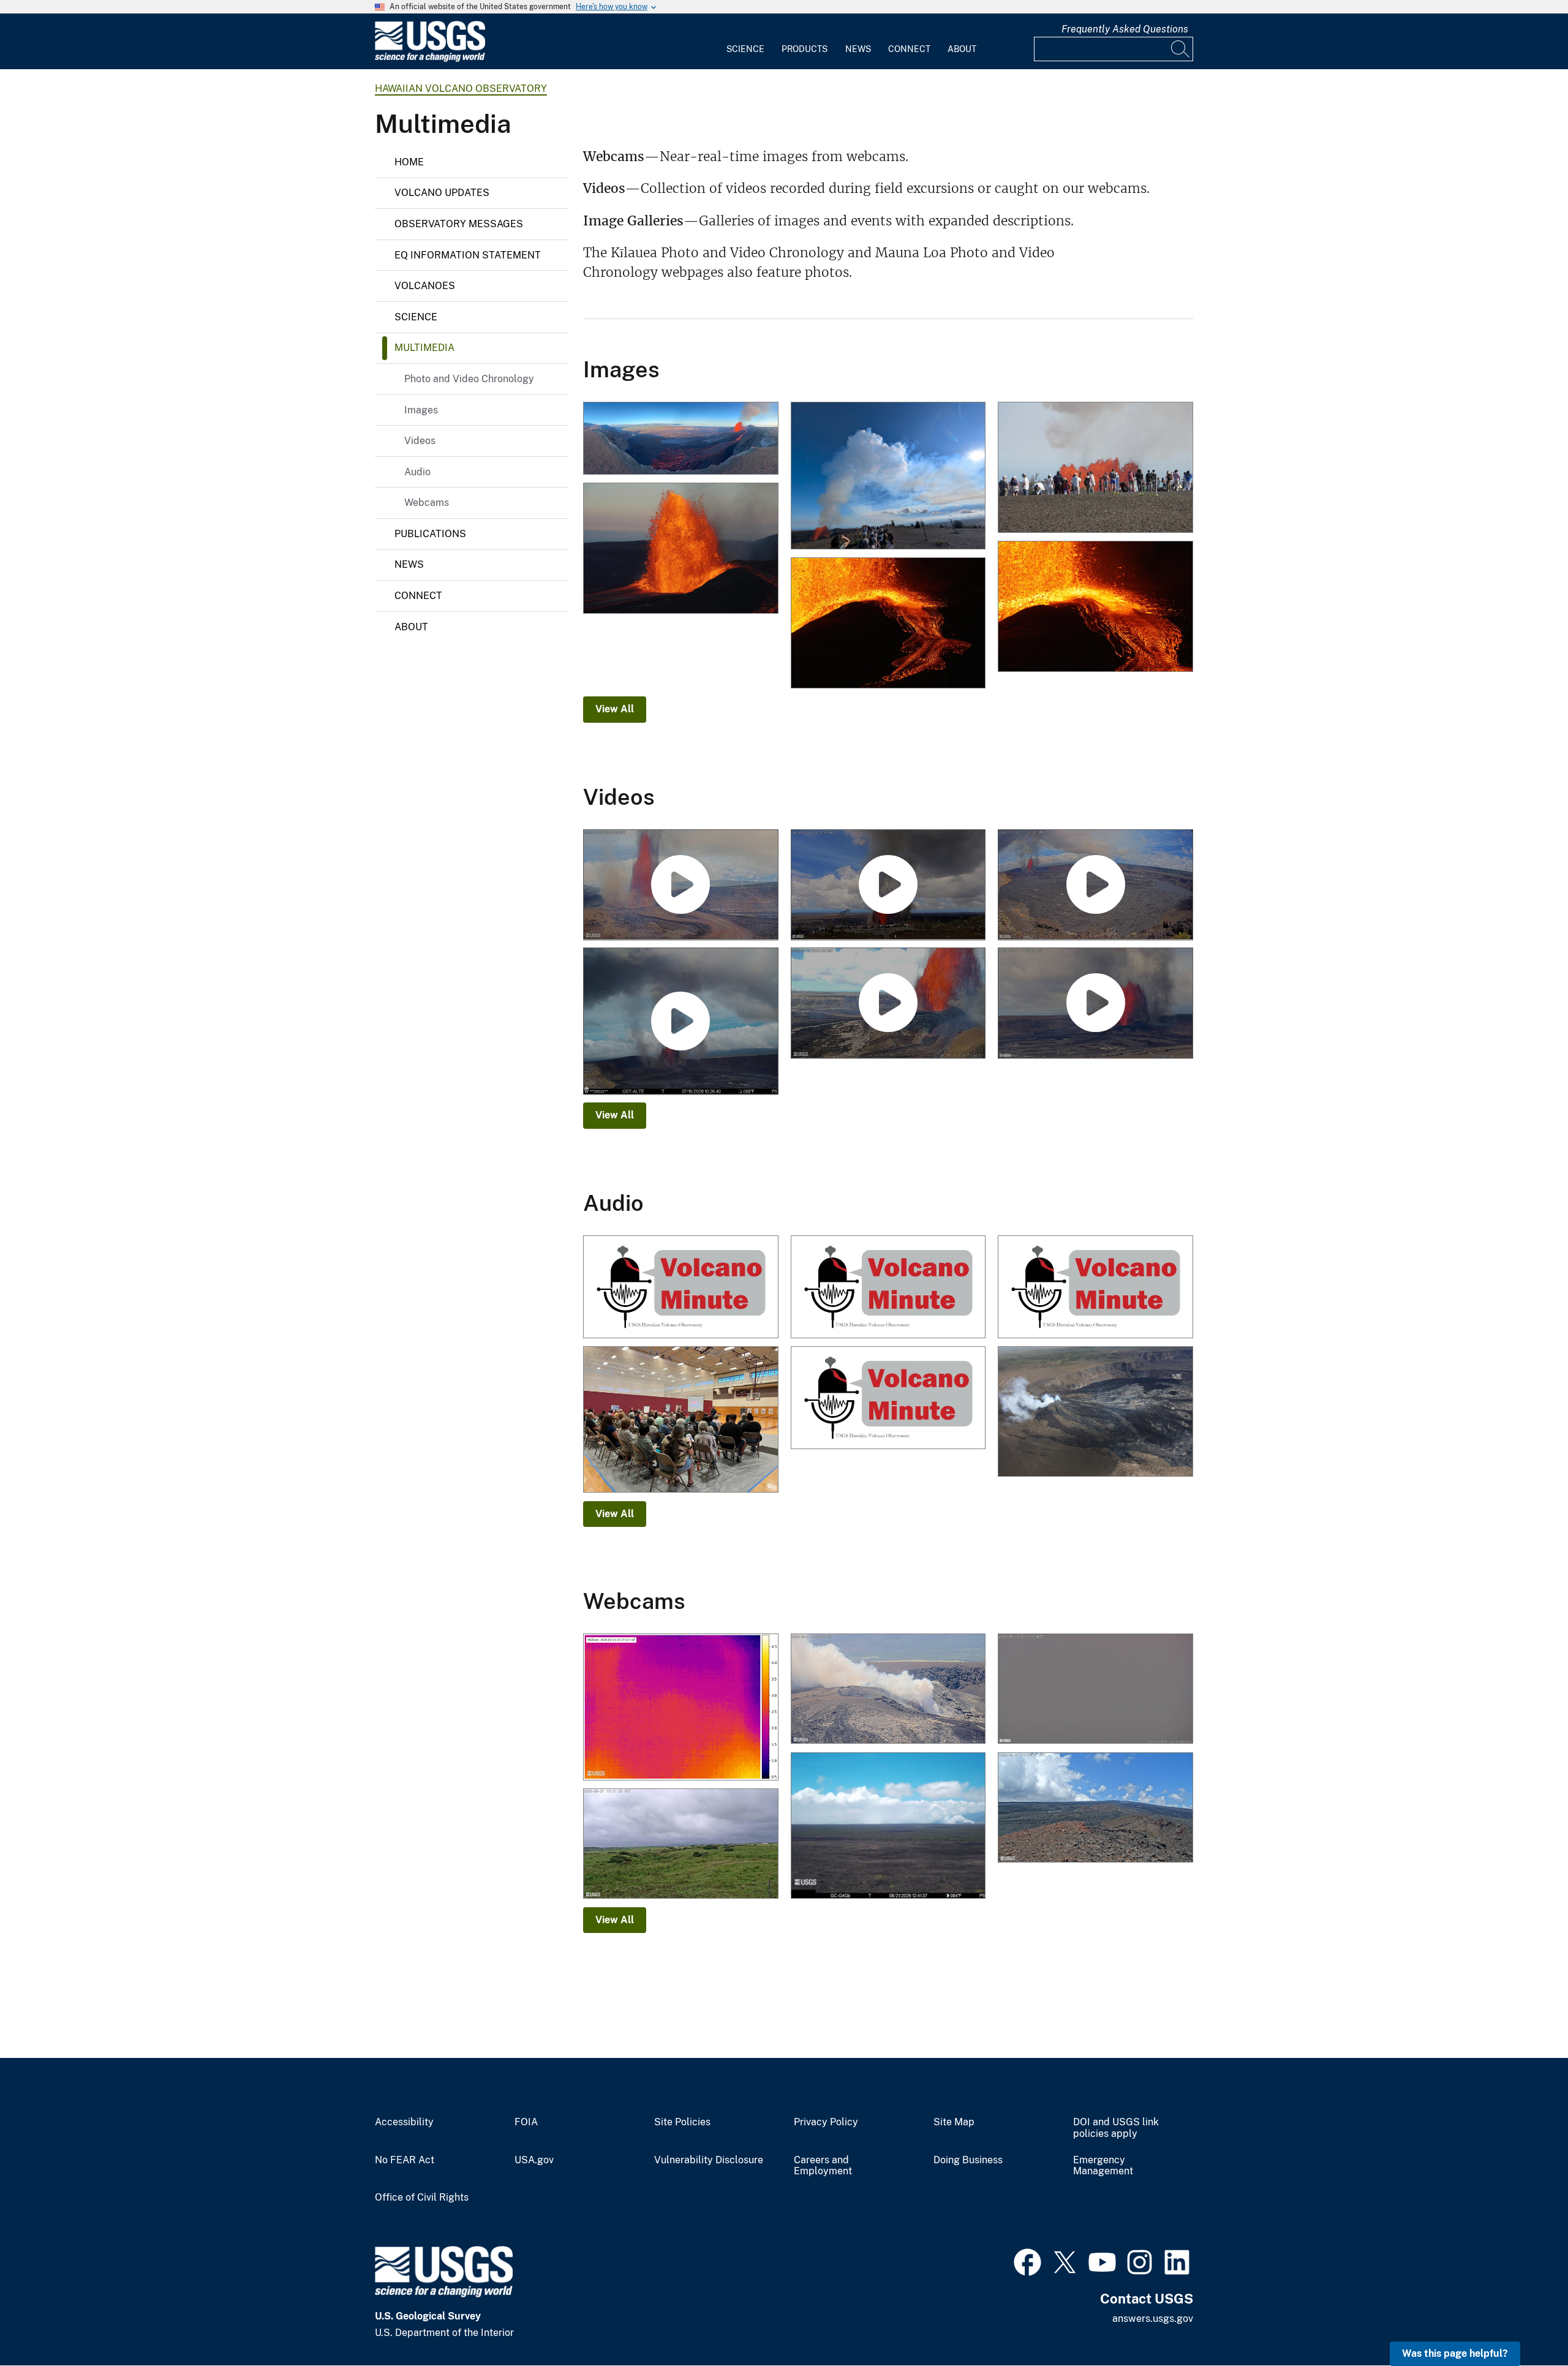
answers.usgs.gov (1153, 2319)
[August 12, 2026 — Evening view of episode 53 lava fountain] (681, 549)
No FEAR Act (405, 2160)
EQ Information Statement (468, 255)
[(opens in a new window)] (1027, 2261)
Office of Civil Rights (422, 2198)
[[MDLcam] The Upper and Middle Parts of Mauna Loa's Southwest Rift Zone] (1095, 1809)
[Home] (430, 59)
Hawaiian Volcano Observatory (461, 89)
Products (805, 49)
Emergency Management (1103, 2166)
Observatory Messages (459, 224)
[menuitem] (745, 42)
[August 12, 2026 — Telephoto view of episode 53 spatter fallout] (1095, 607)
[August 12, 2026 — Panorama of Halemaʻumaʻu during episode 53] (681, 439)
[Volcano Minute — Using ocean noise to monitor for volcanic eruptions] (888, 1288)
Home (409, 162)
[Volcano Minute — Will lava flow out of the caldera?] (1095, 1413)
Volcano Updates (442, 193)
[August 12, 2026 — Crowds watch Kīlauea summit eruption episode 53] (1095, 468)
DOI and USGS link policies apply (1116, 2128)
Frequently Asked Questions (1125, 29)
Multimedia (424, 348)
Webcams (427, 503)
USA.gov (534, 2160)
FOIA (526, 2122)
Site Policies (682, 2122)
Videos (420, 441)
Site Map (954, 2122)
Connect (909, 49)
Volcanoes (425, 286)
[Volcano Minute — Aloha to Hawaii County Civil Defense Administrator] (681, 1421)
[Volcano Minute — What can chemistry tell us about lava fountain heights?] (1095, 1288)
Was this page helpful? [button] (1455, 2353)
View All (615, 709)
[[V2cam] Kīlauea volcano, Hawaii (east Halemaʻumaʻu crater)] (1095, 1690)
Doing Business (968, 2160)
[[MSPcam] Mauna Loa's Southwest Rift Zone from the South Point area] (681, 1845)
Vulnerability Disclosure (709, 2160)
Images (421, 410)
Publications (430, 534)
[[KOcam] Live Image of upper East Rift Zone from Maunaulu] (888, 1827)
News (858, 49)
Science (745, 49)
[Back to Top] (1524, 2322)
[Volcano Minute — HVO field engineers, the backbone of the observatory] (681, 1288)
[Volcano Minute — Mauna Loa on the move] (888, 1399)
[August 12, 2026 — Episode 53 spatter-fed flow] (888, 624)
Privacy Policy (826, 2122)
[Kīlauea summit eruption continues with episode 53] (888, 477)
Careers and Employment (823, 2166)
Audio (417, 472)
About (962, 49)
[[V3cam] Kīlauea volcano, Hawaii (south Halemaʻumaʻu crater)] (888, 1690)
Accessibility (404, 2122)
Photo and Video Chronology (469, 379)
